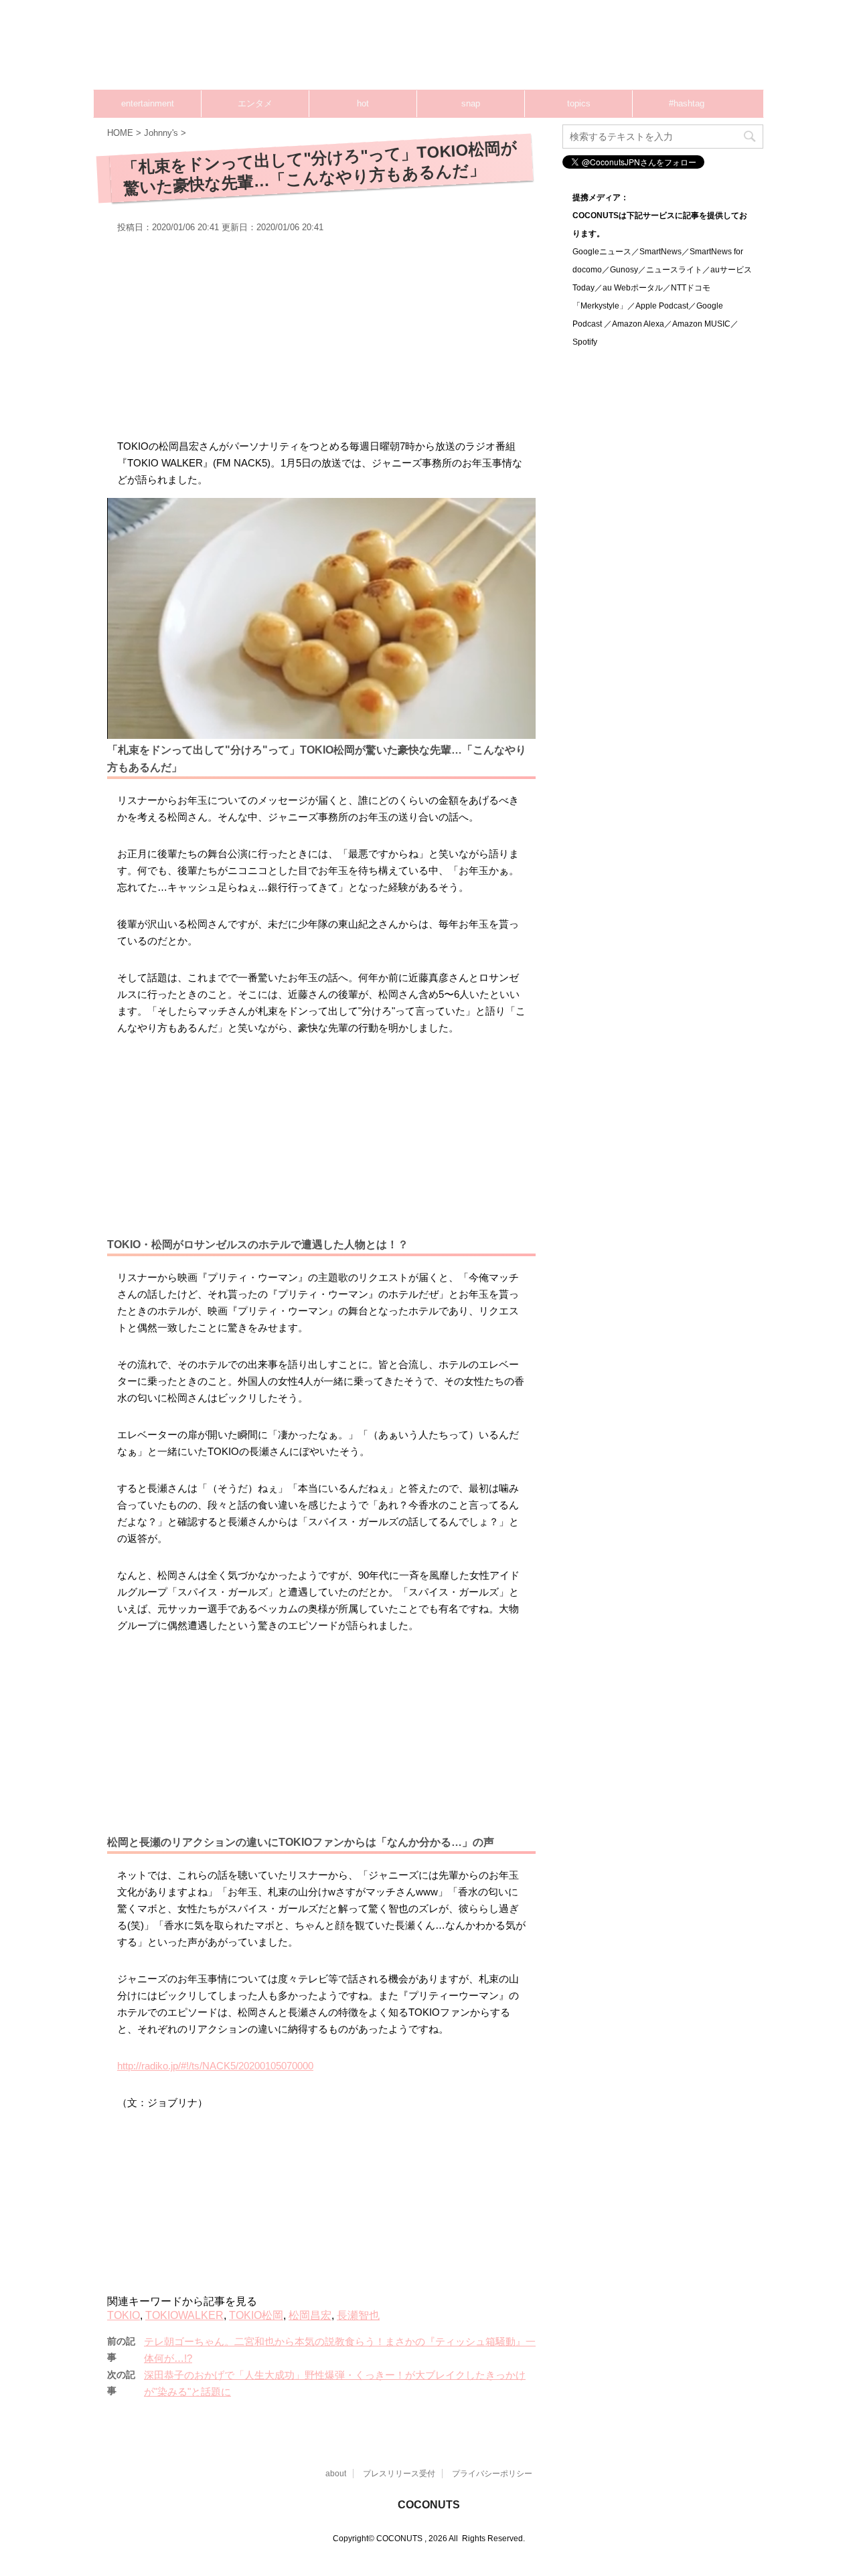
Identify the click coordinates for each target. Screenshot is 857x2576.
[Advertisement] (509, 50)
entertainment (148, 103)
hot (363, 103)
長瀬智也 (358, 2315)
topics (579, 103)
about (336, 2474)
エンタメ (255, 103)
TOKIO (124, 2315)
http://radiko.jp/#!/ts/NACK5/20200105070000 (215, 2066)
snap (471, 103)
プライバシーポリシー (492, 2474)
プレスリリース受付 (399, 2474)
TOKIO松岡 (256, 2315)
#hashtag (687, 103)
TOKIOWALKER (184, 2315)
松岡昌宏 (310, 2315)
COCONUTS (429, 2505)
